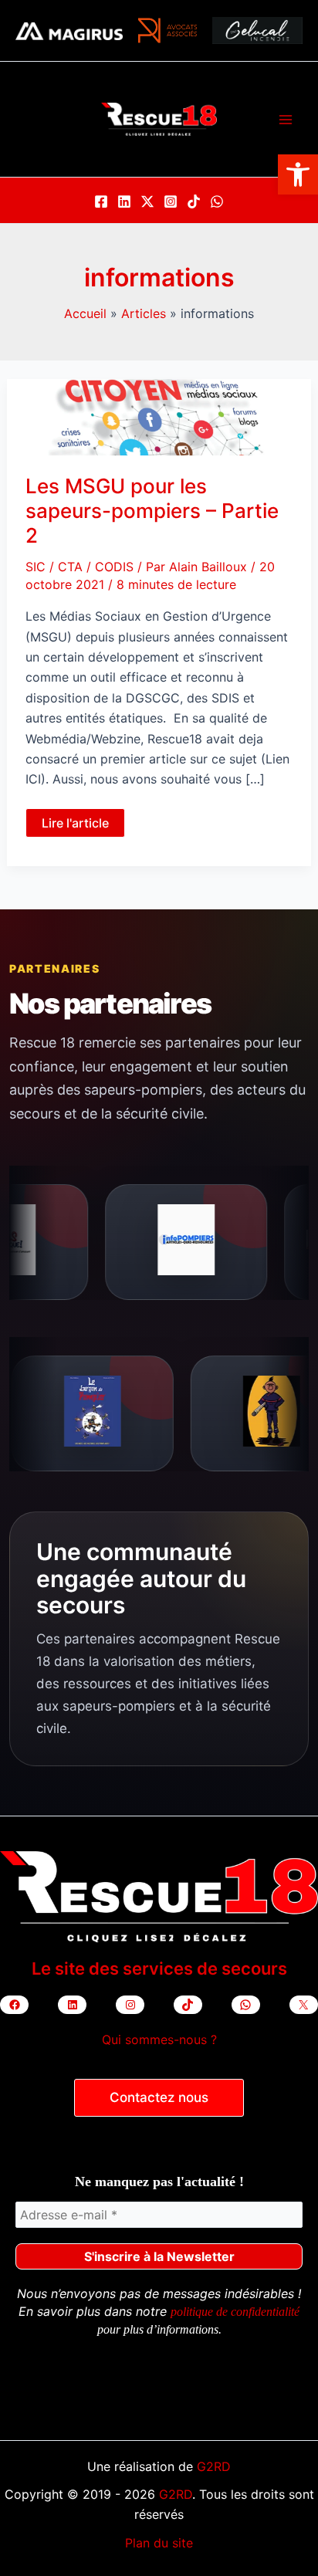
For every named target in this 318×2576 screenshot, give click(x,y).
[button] (298, 174)
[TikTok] (194, 201)
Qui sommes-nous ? (159, 2039)
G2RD (214, 2466)
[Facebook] (101, 201)
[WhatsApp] (217, 201)
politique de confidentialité (235, 2312)
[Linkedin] (124, 201)
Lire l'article (75, 826)
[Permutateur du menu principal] (286, 120)
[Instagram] (171, 201)
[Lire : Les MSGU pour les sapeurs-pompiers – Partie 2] (159, 416)
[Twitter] (147, 201)
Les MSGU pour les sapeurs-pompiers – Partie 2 (152, 511)
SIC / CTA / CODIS (79, 567)
